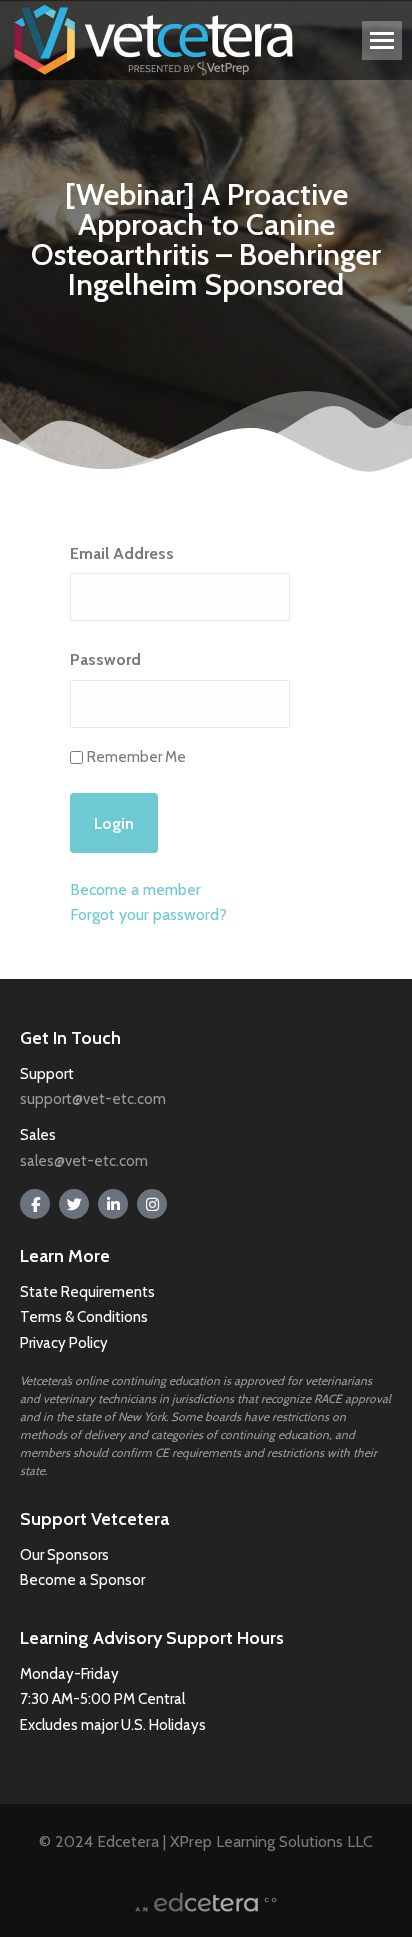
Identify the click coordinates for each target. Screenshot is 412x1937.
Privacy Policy (64, 1343)
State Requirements (87, 1292)
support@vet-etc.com (93, 1099)
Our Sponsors (64, 1555)
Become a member (135, 889)
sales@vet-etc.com (84, 1161)
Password (105, 659)
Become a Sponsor (82, 1580)
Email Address (122, 553)
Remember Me (136, 757)
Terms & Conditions (85, 1317)
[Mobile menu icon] (382, 40)
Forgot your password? (148, 914)
